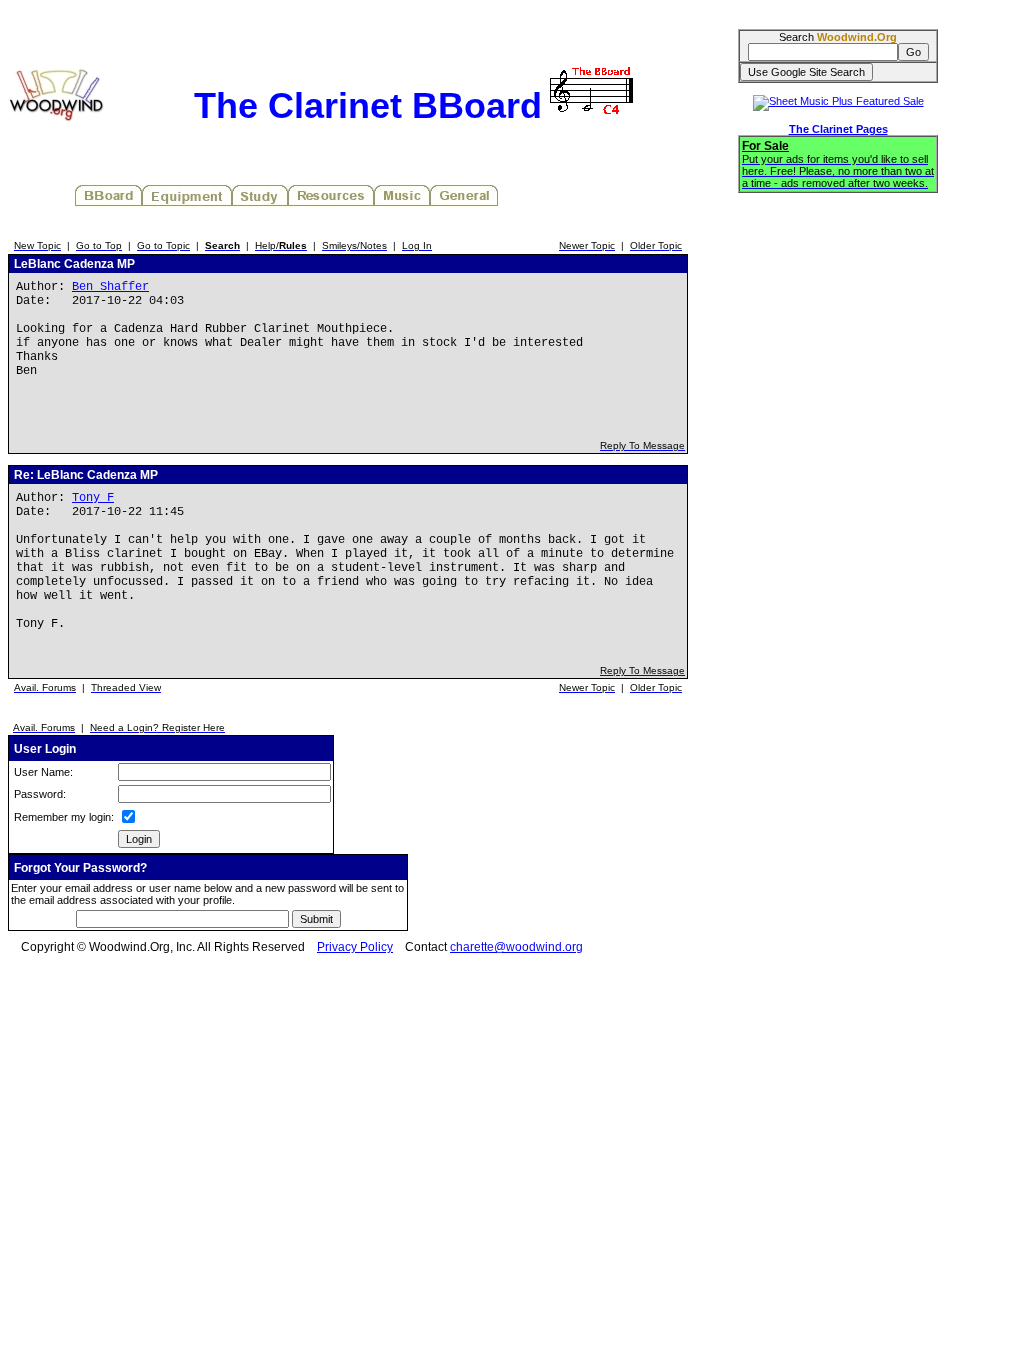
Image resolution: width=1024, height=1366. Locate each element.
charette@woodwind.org (516, 947)
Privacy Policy (355, 947)
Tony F (93, 498)
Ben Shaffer (110, 287)
